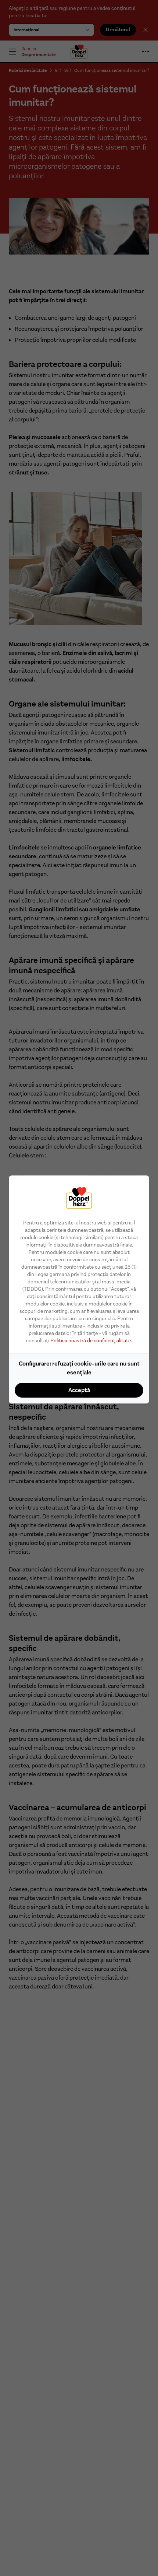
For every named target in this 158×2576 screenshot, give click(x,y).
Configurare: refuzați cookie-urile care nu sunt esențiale (79, 1368)
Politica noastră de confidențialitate (91, 1340)
